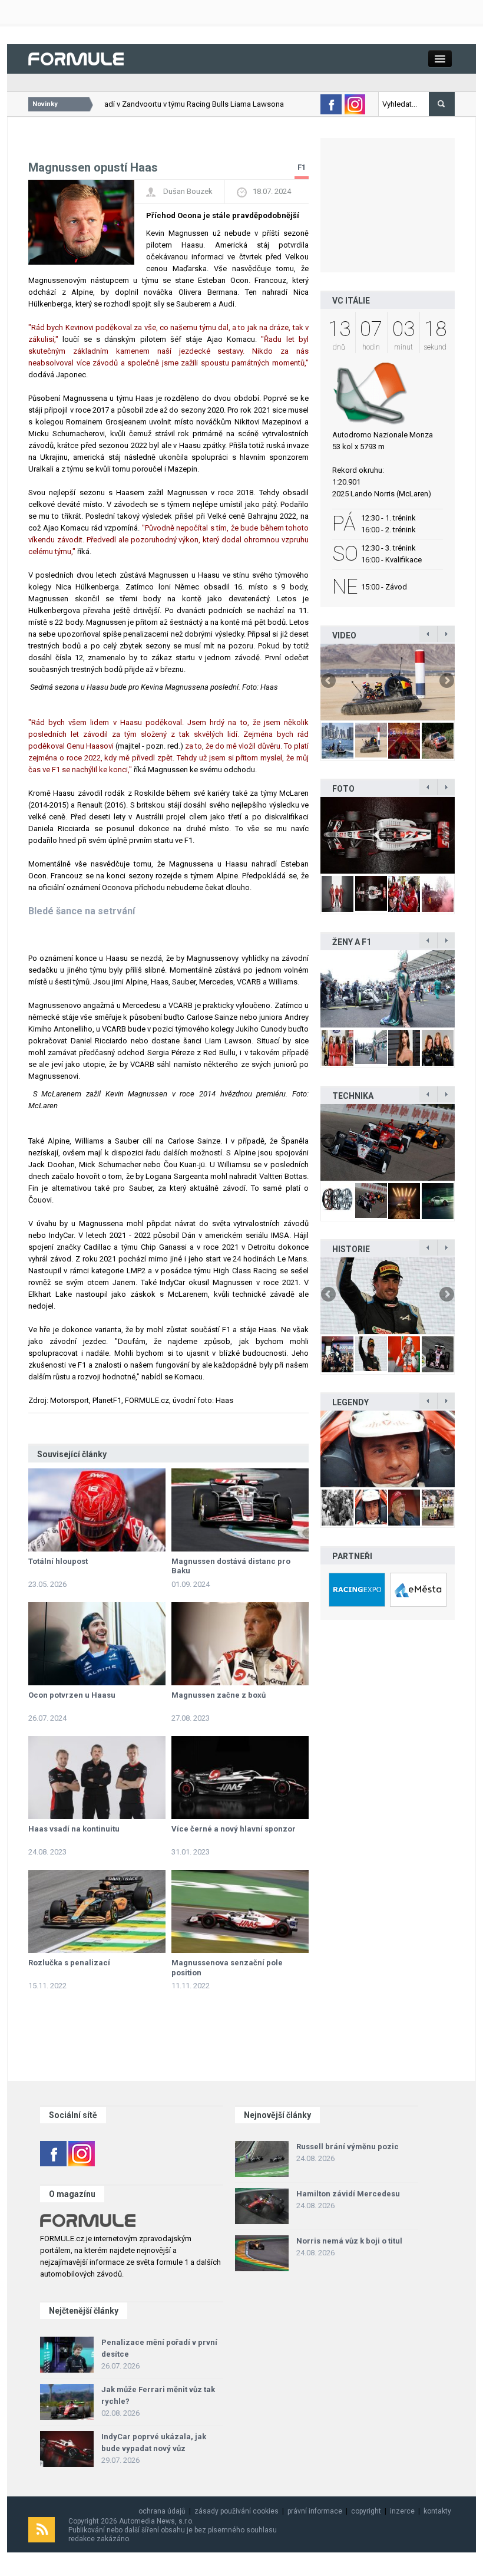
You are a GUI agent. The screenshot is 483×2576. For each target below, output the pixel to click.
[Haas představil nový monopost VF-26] (388, 835)
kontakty (437, 2511)
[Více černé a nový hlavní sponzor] (240, 1778)
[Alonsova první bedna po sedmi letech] (388, 1296)
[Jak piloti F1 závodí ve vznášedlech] (388, 682)
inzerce (402, 2511)
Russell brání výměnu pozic (348, 2147)
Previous (329, 681)
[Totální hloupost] (97, 1510)
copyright (366, 2511)
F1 (302, 167)
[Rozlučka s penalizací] (97, 1911)
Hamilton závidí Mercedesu (348, 2194)
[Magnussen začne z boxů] (240, 1644)
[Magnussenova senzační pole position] (240, 1911)
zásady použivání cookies (236, 2511)
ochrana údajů (162, 2511)
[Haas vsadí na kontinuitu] (97, 1778)
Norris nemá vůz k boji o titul (349, 2241)
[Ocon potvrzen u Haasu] (97, 1644)
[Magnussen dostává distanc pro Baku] (240, 1510)
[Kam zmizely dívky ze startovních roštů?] (388, 989)
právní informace (315, 2511)
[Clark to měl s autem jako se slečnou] (388, 1449)
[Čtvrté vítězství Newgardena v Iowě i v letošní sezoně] (388, 1142)
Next (446, 681)
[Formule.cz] (76, 58)
